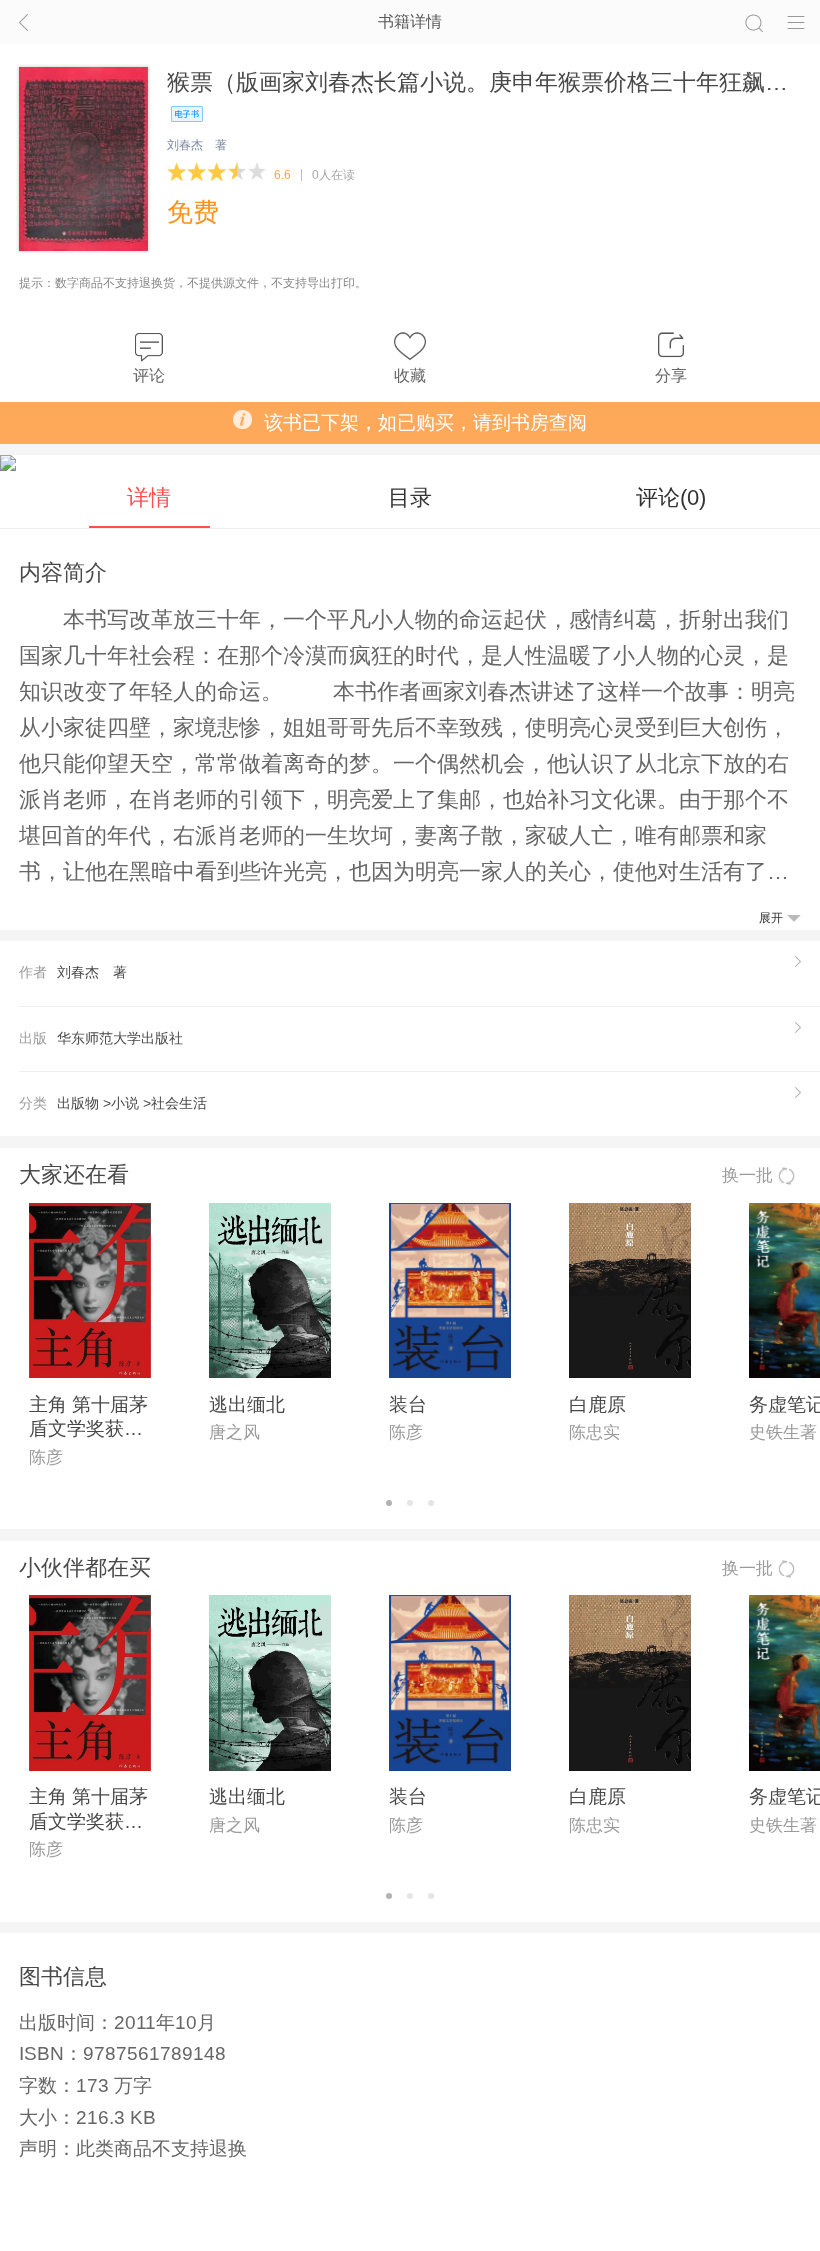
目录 (410, 497)
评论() (671, 497)
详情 (149, 497)
